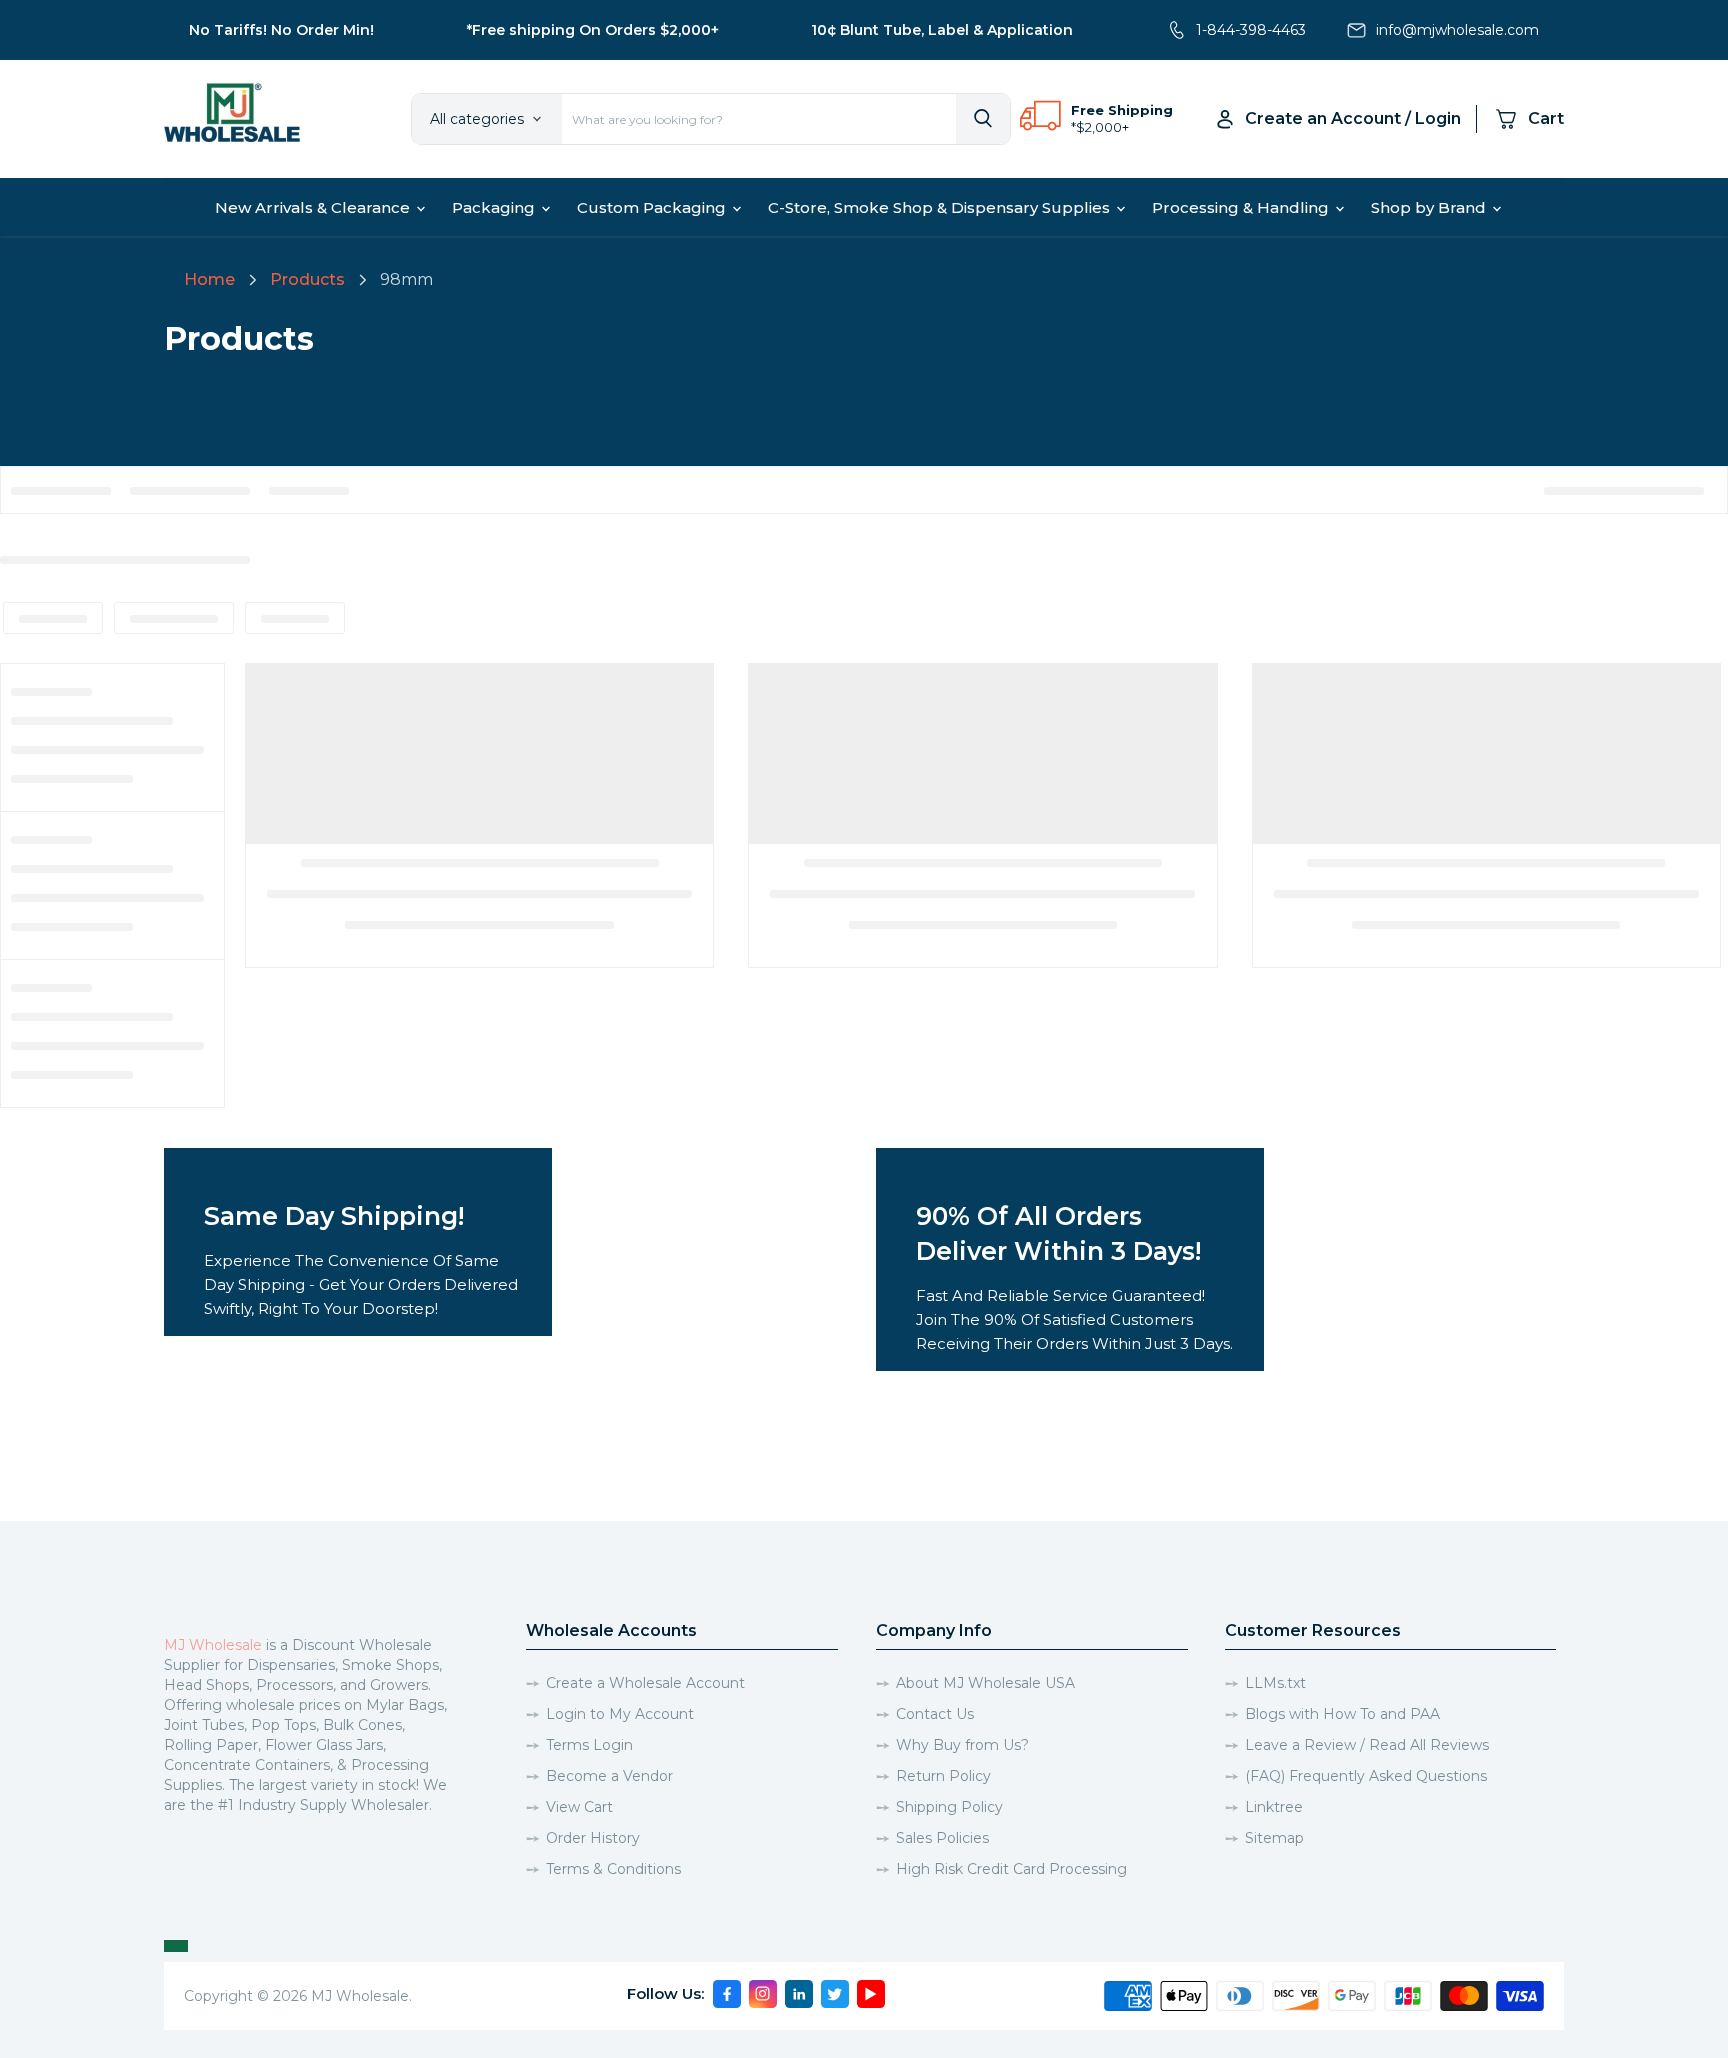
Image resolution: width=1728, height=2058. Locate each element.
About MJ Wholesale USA (985, 1683)
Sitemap (1274, 1838)
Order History (593, 1838)
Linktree (1274, 1807)
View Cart (579, 1807)
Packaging (495, 207)
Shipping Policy (949, 1807)
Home (209, 279)
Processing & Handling (1242, 207)
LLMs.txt (1275, 1683)
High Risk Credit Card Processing (1011, 1869)
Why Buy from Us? (962, 1745)
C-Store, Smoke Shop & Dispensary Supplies (941, 207)
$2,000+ (1102, 127)
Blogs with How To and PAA (1342, 1714)
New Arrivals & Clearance (314, 207)
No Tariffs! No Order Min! (281, 30)
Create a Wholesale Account (645, 1683)
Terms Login (589, 1745)
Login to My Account (620, 1714)
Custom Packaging (653, 207)
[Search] (983, 119)
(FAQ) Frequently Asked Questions (1366, 1776)
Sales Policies (942, 1838)
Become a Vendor (609, 1776)
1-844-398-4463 (1251, 30)
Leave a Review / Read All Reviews (1367, 1745)
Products (307, 279)
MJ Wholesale (213, 1645)
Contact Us (935, 1714)
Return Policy (943, 1776)
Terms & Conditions (613, 1869)
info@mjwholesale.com (1457, 30)
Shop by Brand (1430, 207)
